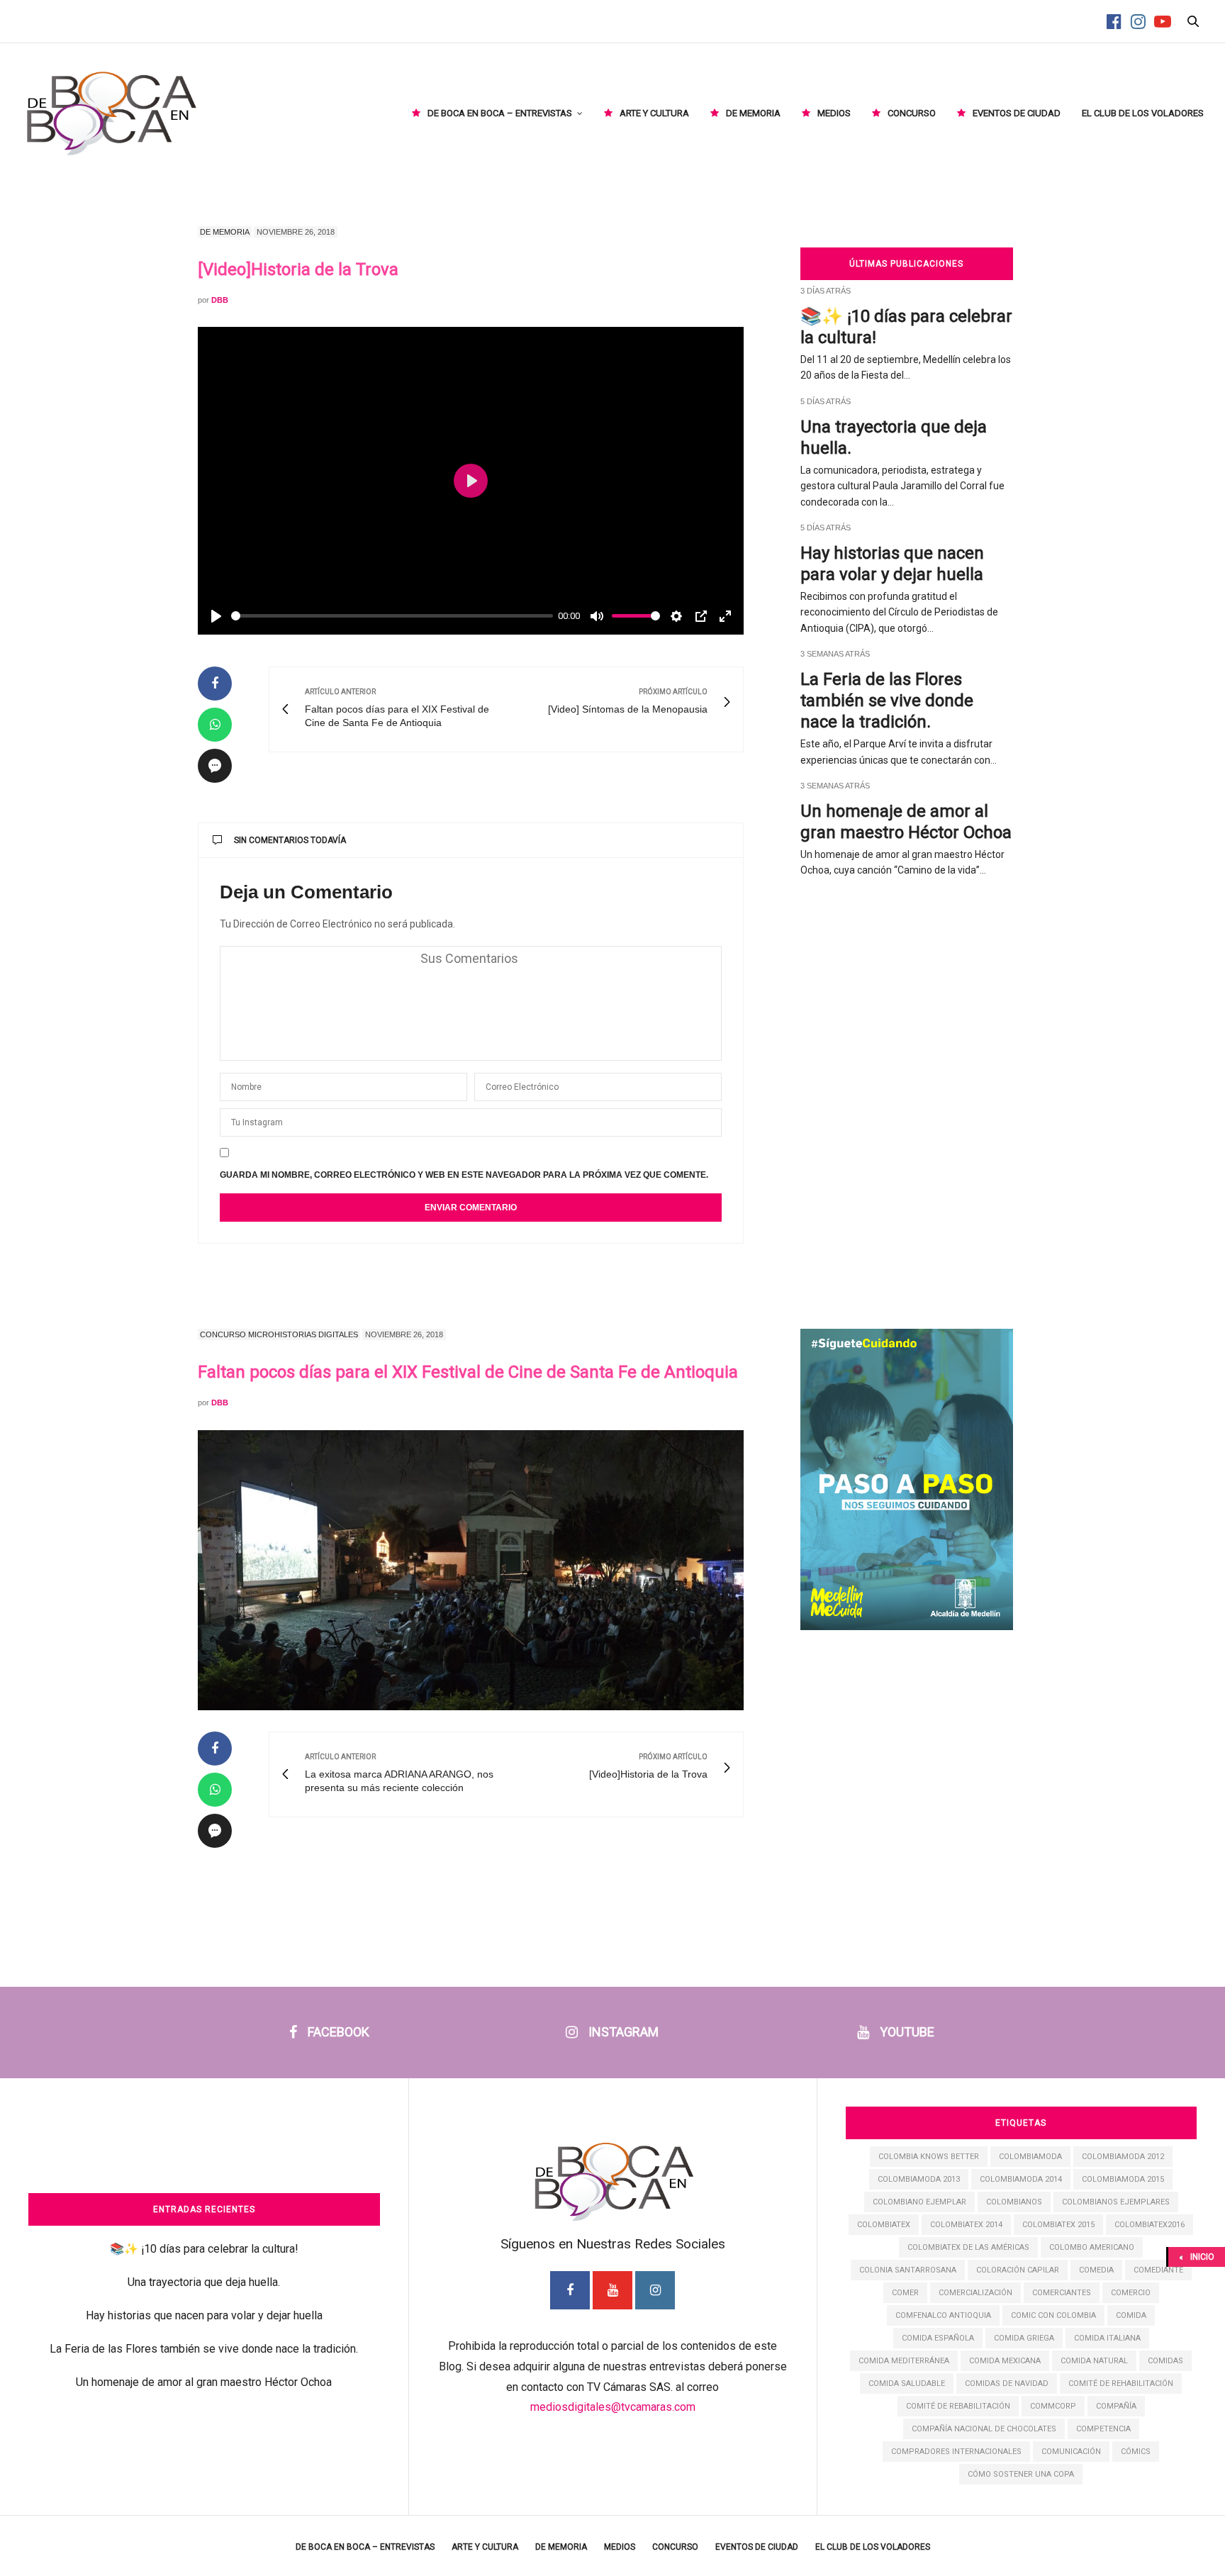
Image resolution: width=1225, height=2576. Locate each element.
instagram (623, 2032)
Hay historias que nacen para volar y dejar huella (204, 2315)
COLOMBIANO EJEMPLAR (919, 2202)
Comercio (1131, 2293)
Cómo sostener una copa (1021, 2474)
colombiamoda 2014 (1021, 2179)
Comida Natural (1094, 2361)
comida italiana (1107, 2338)
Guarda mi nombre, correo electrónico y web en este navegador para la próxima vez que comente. (464, 1175)
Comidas (1165, 2361)
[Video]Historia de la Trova (298, 269)
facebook (339, 2032)
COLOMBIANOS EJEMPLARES (1116, 2202)
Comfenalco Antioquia (943, 2315)
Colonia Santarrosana (908, 2270)
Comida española (938, 2338)
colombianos (1014, 2202)
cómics (1136, 2452)
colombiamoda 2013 (919, 2179)
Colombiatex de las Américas (968, 2247)
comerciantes (1062, 2293)
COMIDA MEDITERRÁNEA (904, 2361)
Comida (1131, 2315)
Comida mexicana (1005, 2361)
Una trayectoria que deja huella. (204, 2282)
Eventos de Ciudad (1017, 113)
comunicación (1071, 2452)
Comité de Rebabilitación (958, 2406)
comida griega (1024, 2338)
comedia (1096, 2270)
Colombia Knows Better (929, 2157)
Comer (905, 2293)
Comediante (1158, 2270)
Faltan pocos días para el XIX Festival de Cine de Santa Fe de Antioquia (468, 1372)
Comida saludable (907, 2383)
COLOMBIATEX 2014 (966, 2225)
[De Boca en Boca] (110, 113)
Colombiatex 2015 (1058, 2225)
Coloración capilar (1018, 2270)
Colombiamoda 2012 (1123, 2157)
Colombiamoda (1030, 2157)
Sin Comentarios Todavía (290, 840)
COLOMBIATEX (884, 2225)
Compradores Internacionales (956, 2452)
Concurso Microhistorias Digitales (279, 1334)
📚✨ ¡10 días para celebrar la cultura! (204, 2249)
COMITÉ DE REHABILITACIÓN (1121, 2383)
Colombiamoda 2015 (1123, 2179)
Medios (834, 113)
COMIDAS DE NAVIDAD (1007, 2383)
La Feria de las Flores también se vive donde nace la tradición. (887, 701)
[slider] (392, 616)
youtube (907, 2032)
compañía (1116, 2406)
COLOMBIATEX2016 (1150, 2225)
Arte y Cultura (654, 113)
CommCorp (1053, 2406)
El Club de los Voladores (1143, 113)
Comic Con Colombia (1053, 2315)
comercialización (975, 2293)
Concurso (912, 113)
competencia (1103, 2429)
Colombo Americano (1092, 2247)
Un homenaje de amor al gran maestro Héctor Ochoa (204, 2382)
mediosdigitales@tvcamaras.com (613, 2407)
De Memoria (753, 113)
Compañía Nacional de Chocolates (984, 2429)
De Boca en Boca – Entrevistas (500, 113)
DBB (220, 300)
